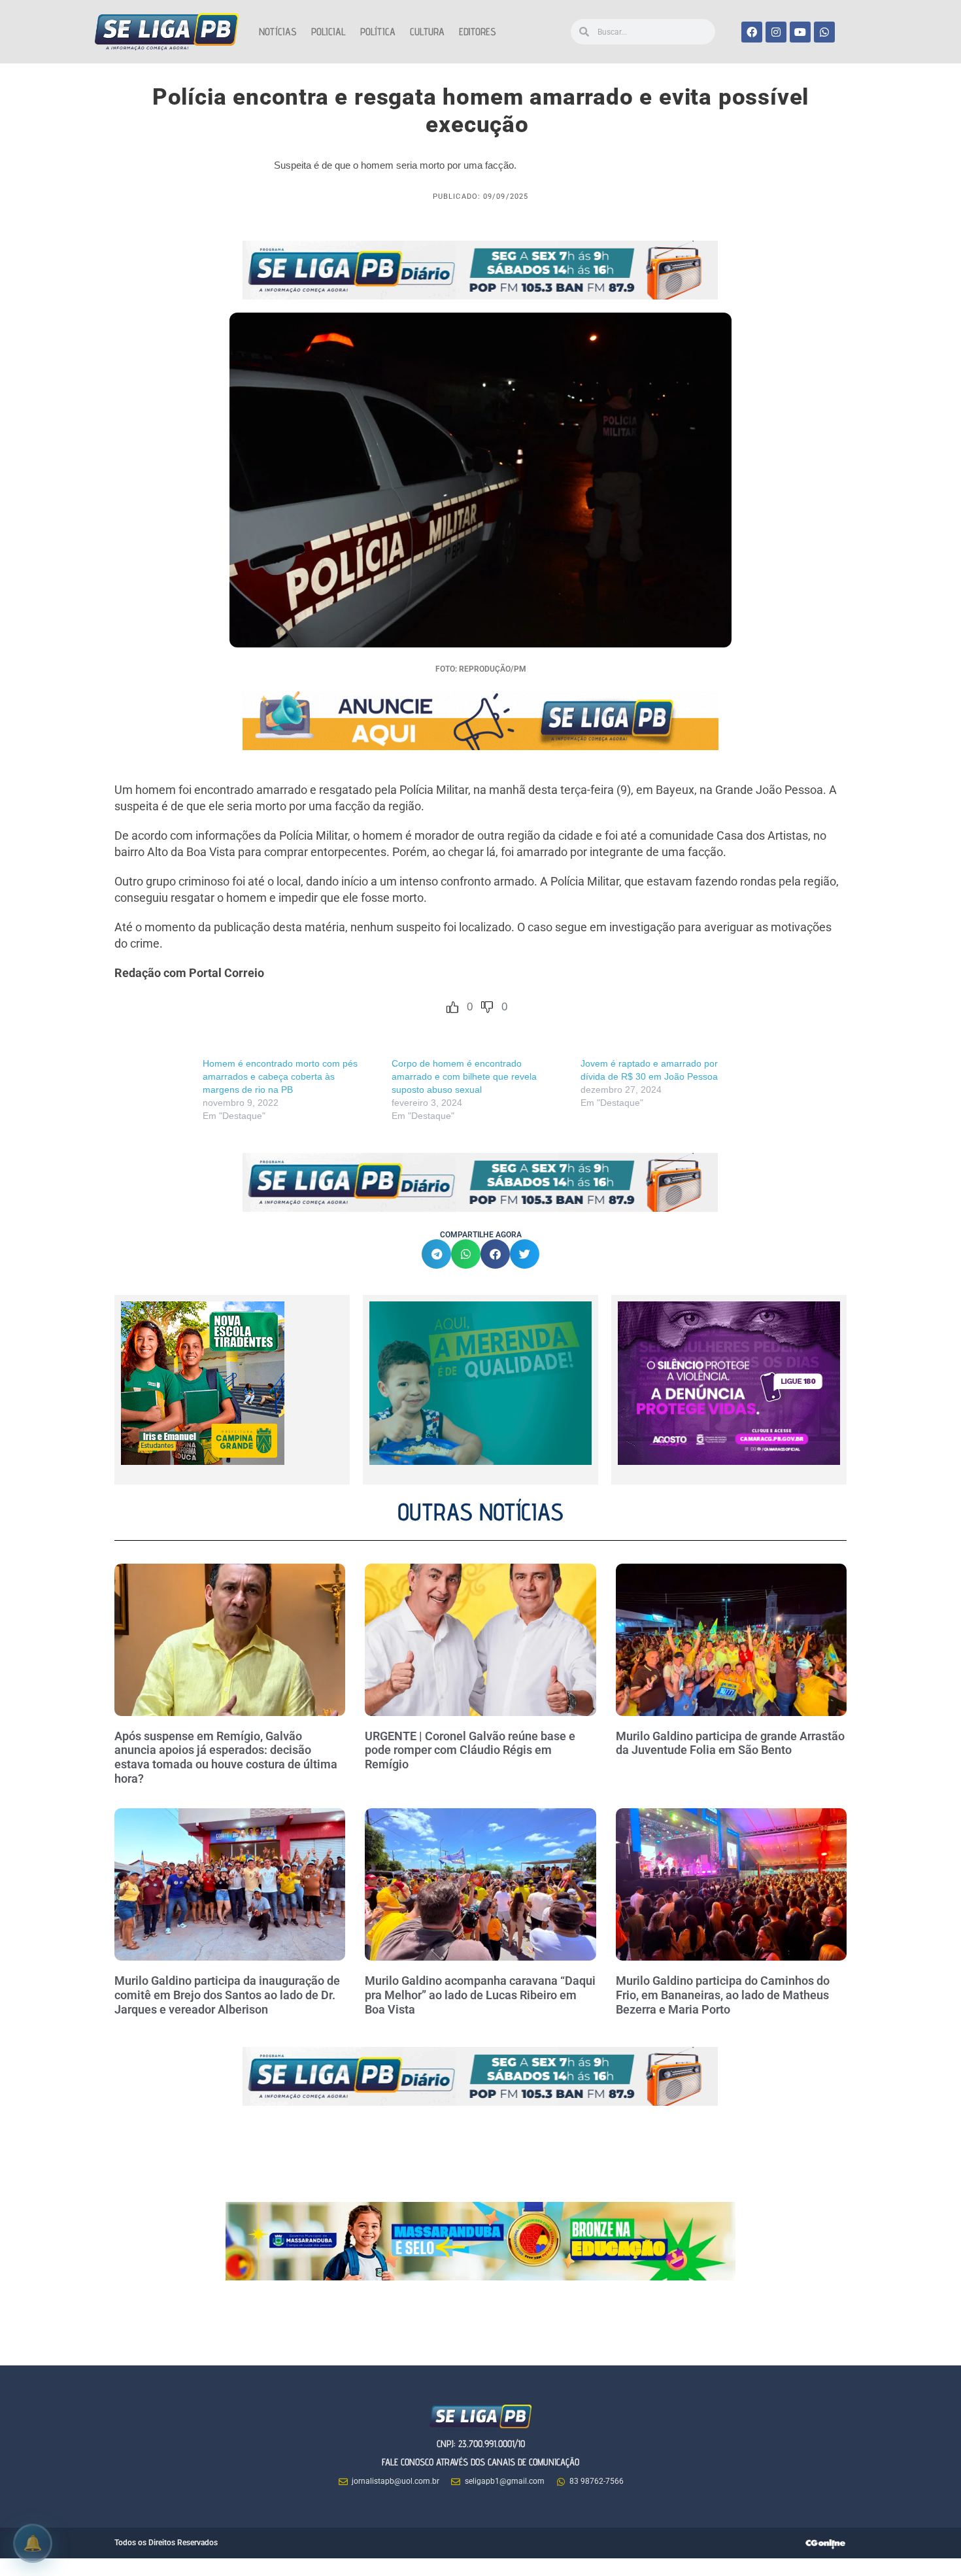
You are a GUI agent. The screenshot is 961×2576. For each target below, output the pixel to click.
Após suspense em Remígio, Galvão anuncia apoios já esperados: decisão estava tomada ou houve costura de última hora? (226, 1757)
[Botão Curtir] (452, 1007)
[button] (436, 1254)
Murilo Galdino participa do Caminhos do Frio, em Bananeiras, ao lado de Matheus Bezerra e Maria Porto (723, 1995)
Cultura (427, 32)
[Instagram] (776, 32)
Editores (478, 32)
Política (378, 32)
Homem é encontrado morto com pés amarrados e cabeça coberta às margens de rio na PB (280, 1076)
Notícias (278, 32)
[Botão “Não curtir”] (487, 1007)
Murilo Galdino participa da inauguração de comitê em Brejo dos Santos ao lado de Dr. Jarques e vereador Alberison (227, 1995)
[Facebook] (752, 32)
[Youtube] (800, 32)
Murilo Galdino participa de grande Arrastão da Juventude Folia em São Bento (730, 1743)
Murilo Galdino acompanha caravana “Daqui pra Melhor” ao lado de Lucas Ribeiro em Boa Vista (480, 1995)
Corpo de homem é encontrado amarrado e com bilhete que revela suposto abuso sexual (464, 1076)
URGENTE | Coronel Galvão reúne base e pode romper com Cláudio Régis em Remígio (470, 1750)
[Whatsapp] (824, 32)
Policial (329, 32)
